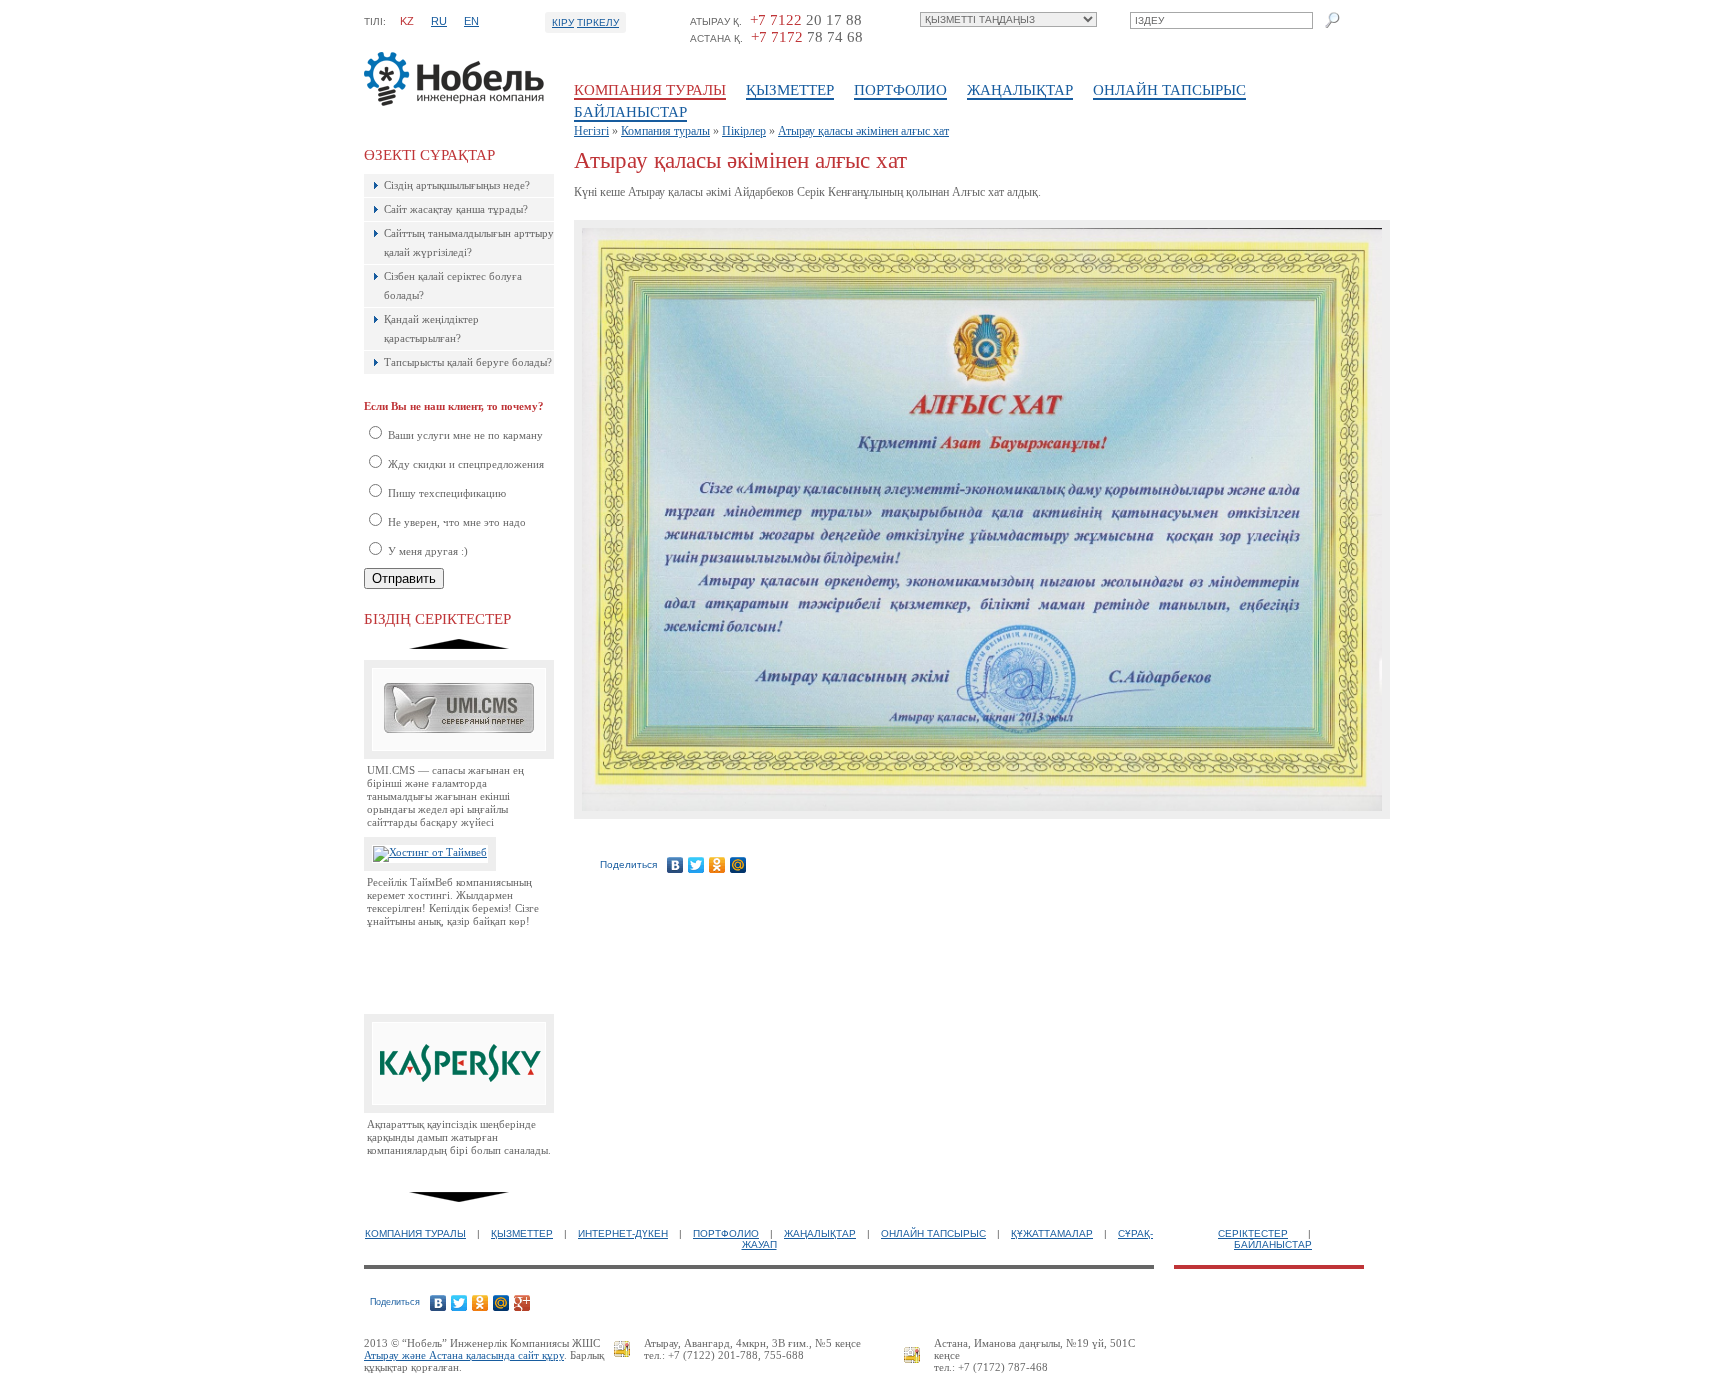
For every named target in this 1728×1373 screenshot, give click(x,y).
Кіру (563, 22)
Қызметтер (790, 90)
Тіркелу (598, 22)
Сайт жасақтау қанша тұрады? (456, 209)
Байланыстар (630, 112)
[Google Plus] (522, 1303)
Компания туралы (650, 90)
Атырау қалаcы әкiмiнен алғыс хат (863, 131)
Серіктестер (1253, 1233)
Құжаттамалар (1052, 1233)
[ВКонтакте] (675, 865)
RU (439, 21)
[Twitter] (696, 865)
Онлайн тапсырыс (1169, 90)
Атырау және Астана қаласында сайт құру (464, 1355)
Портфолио (900, 90)
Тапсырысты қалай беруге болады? (468, 362)
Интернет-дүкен (623, 1233)
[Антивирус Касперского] (459, 1109)
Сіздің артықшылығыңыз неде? (457, 185)
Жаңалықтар (1020, 90)
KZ (407, 21)
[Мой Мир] (738, 865)
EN (471, 21)
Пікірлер (744, 131)
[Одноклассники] (717, 865)
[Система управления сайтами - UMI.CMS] (459, 755)
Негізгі (591, 131)
